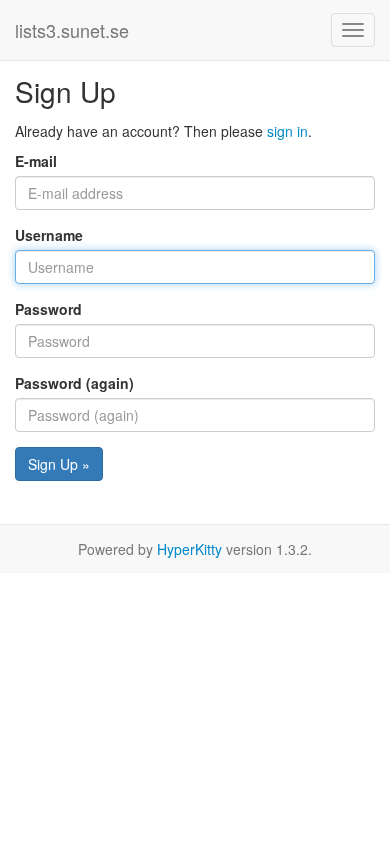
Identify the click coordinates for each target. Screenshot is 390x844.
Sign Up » (59, 464)
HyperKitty (189, 549)
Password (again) (74, 383)
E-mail (36, 161)
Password (48, 309)
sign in (287, 131)
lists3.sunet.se (72, 30)
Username (49, 235)
